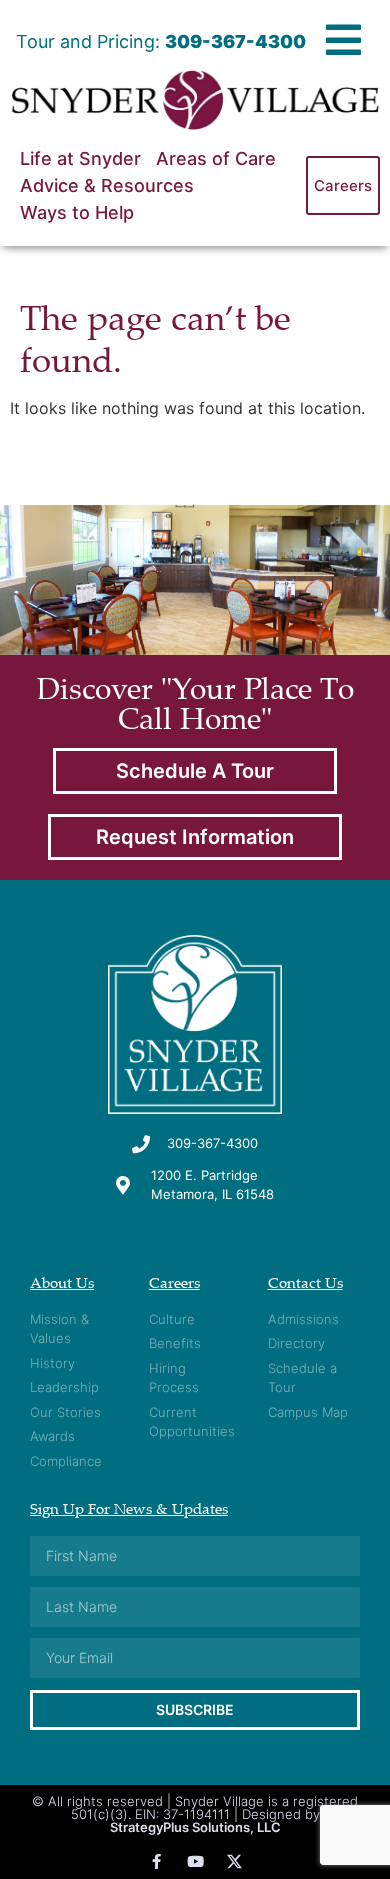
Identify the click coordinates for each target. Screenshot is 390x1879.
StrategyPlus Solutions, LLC (195, 1827)
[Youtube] (195, 1861)
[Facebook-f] (156, 1861)
